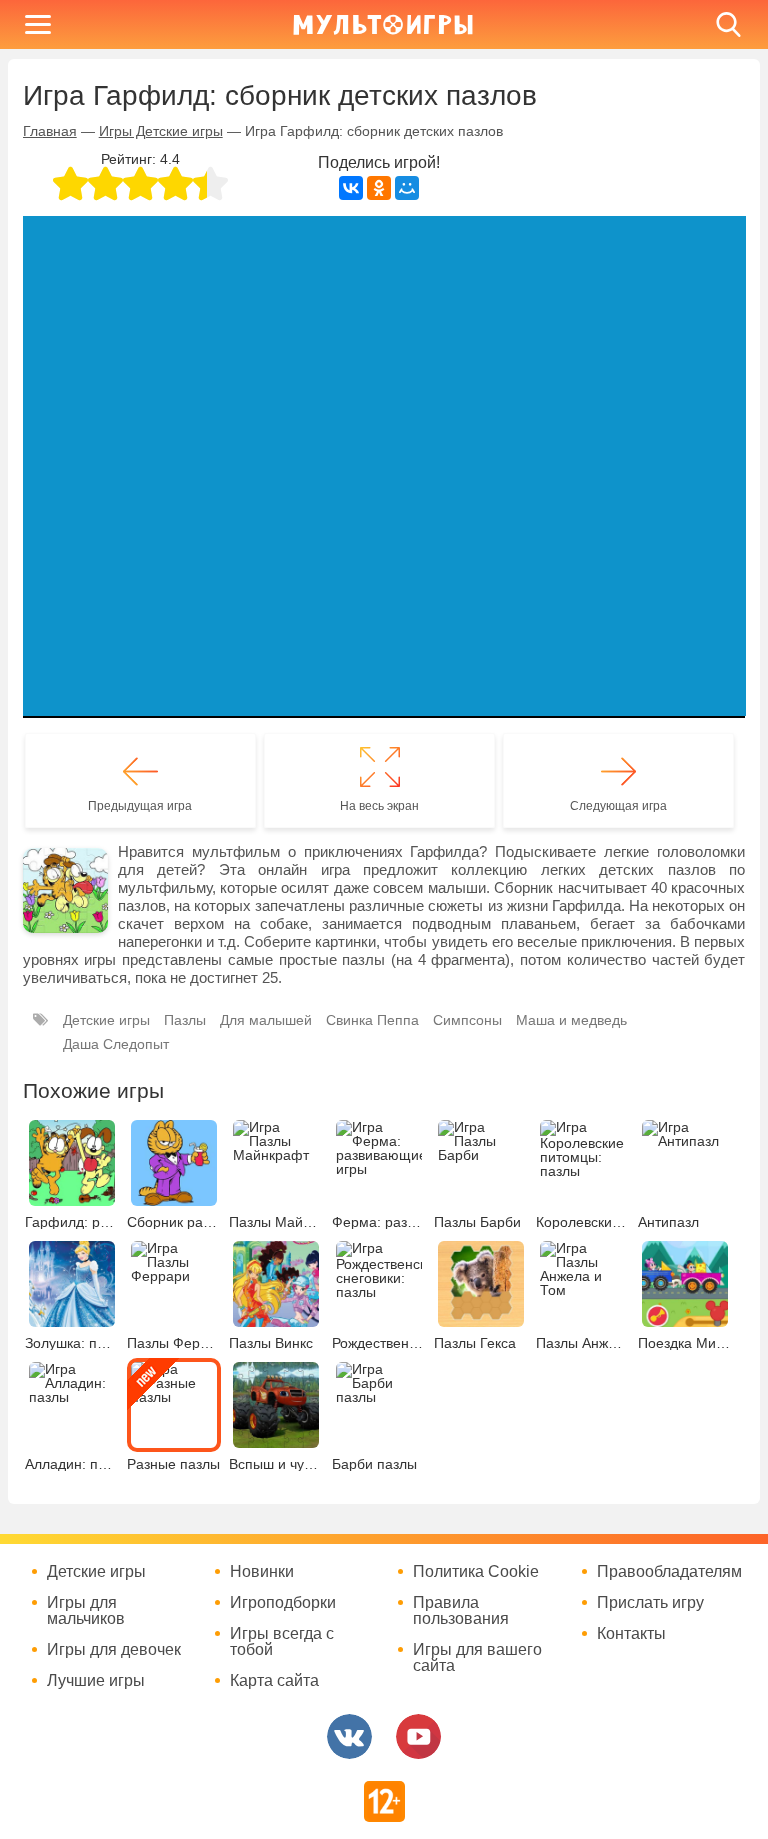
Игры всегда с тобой (282, 1642)
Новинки (262, 1572)
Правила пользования (461, 1611)
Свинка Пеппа (372, 1020)
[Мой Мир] (407, 188)
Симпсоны (467, 1020)
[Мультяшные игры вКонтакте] (349, 1736)
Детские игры (106, 1020)
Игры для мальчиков (86, 1611)
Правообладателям (669, 1572)
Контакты (631, 1634)
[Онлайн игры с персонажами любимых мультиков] (383, 24)
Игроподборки (283, 1603)
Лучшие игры (96, 1681)
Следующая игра (618, 806)
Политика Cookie (476, 1572)
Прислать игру (650, 1603)
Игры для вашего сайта (477, 1658)
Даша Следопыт (116, 1044)
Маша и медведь (571, 1020)
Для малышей (266, 1020)
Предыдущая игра (140, 806)
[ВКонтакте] (351, 188)
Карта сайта (274, 1681)
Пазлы (185, 1020)
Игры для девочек (114, 1650)
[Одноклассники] (379, 188)
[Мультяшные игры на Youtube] (418, 1736)
